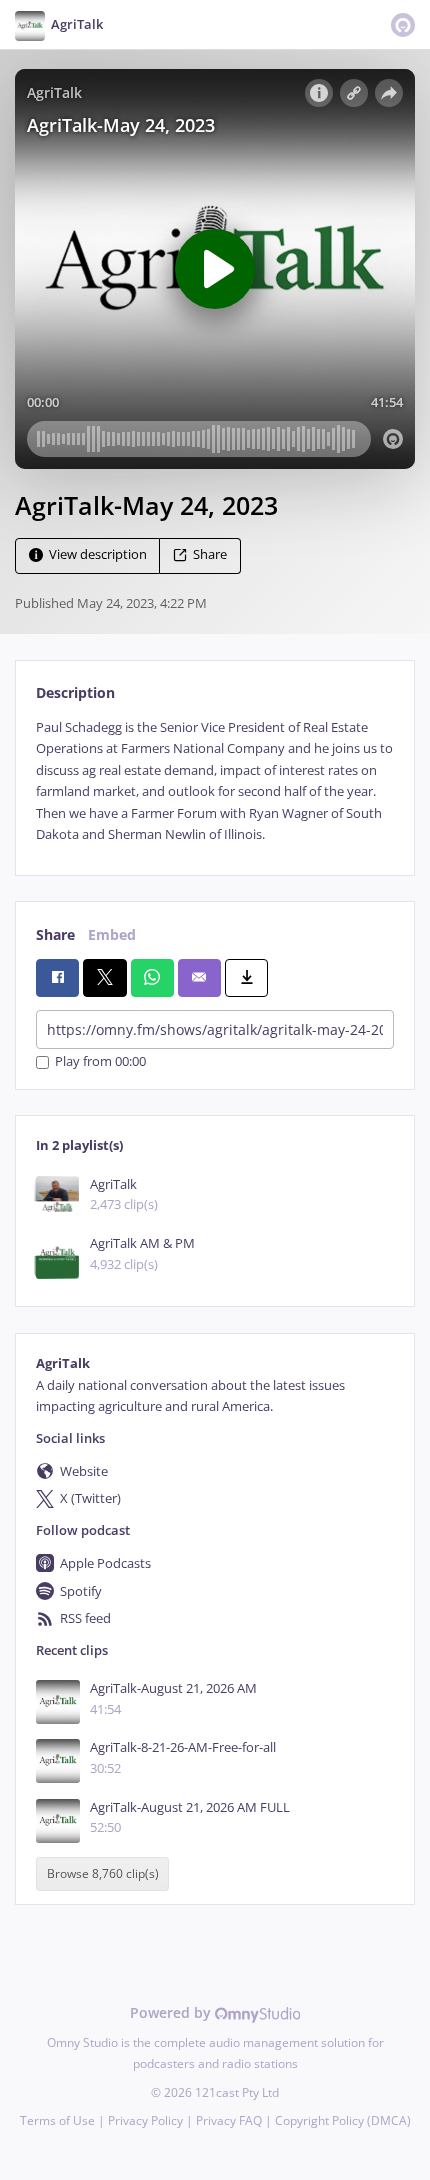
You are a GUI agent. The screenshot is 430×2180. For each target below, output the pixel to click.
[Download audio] (246, 978)
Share (210, 554)
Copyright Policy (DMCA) (343, 2120)
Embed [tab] (112, 934)
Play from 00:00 (100, 1062)
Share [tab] (55, 934)
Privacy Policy (145, 2120)
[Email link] (199, 978)
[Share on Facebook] (57, 978)
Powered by (172, 2012)
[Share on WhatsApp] (152, 978)
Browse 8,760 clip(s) (103, 1873)
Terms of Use (57, 2120)
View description (98, 554)
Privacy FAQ (229, 2120)
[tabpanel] (215, 781)
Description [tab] (75, 692)
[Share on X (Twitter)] (104, 978)
